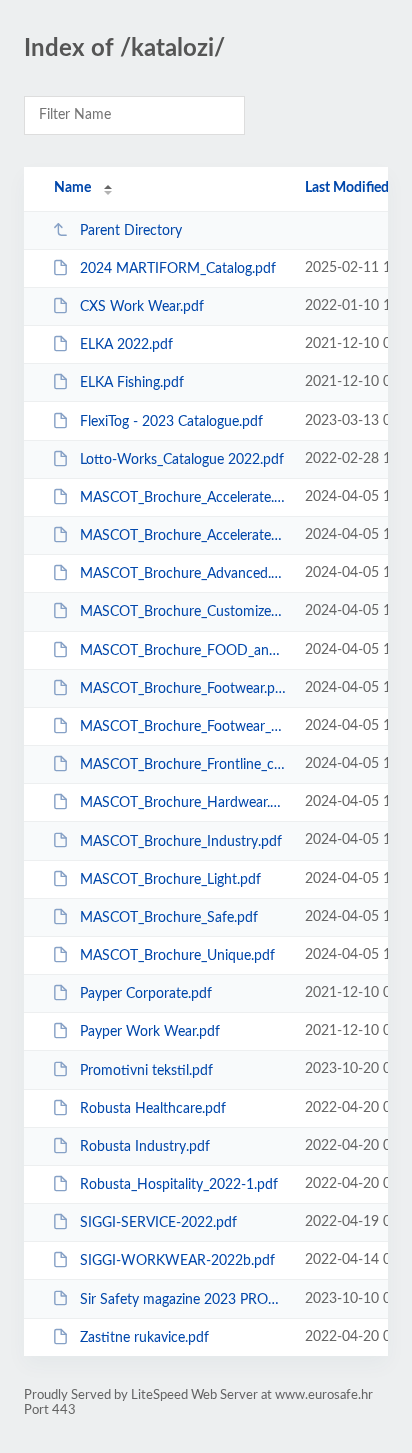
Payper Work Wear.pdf (150, 1032)
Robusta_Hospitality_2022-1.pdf (179, 1185)
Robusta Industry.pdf (145, 1147)
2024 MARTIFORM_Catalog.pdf (178, 269)
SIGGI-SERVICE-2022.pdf (158, 1223)
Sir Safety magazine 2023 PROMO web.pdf (183, 1299)
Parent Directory (131, 231)
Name (72, 188)
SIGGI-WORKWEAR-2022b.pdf (177, 1261)
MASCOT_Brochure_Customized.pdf (183, 612)
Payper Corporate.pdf (146, 994)
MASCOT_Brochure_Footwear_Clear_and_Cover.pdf (183, 727)
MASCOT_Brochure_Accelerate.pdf (183, 498)
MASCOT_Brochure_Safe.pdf (169, 918)
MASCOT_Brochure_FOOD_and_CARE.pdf (183, 651)
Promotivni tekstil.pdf (146, 1070)
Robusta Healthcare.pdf (153, 1109)
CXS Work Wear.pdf (142, 307)
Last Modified (347, 188)
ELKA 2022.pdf (126, 345)
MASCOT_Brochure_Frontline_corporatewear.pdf (183, 765)
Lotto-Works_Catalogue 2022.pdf (182, 460)
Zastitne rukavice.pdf (144, 1338)
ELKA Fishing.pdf (132, 383)
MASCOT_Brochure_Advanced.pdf (183, 574)
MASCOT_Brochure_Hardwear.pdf (183, 803)
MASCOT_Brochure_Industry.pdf (181, 841)
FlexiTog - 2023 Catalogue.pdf (171, 422)
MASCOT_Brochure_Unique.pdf (177, 956)
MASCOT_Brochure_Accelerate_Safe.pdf (183, 536)
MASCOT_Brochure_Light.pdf (170, 880)
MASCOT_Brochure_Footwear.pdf (183, 689)
